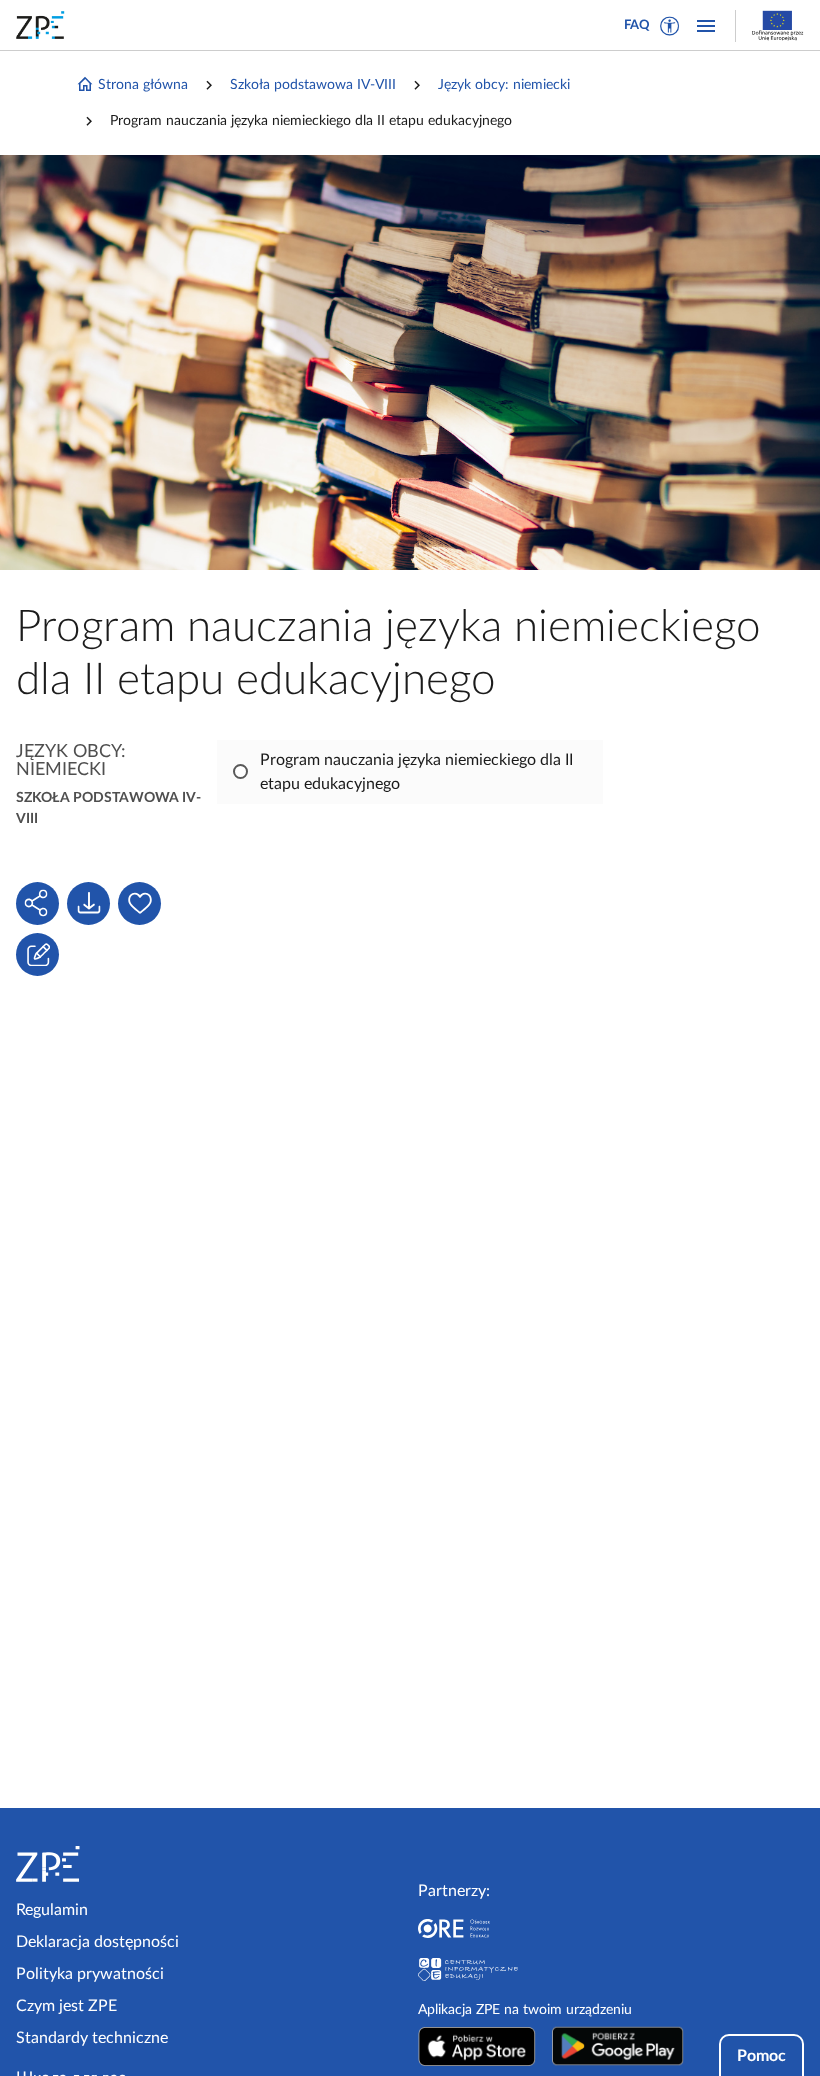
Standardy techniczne (92, 2038)
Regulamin (52, 1910)
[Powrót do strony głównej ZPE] (44, 25)
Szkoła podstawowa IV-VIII (313, 85)
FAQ (637, 25)
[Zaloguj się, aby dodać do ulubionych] (139, 903)
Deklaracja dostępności (97, 1942)
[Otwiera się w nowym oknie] (477, 2046)
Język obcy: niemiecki (504, 85)
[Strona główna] (108, 1864)
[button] (670, 26)
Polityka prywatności (90, 1974)
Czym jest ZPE (66, 2006)
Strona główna (143, 85)
